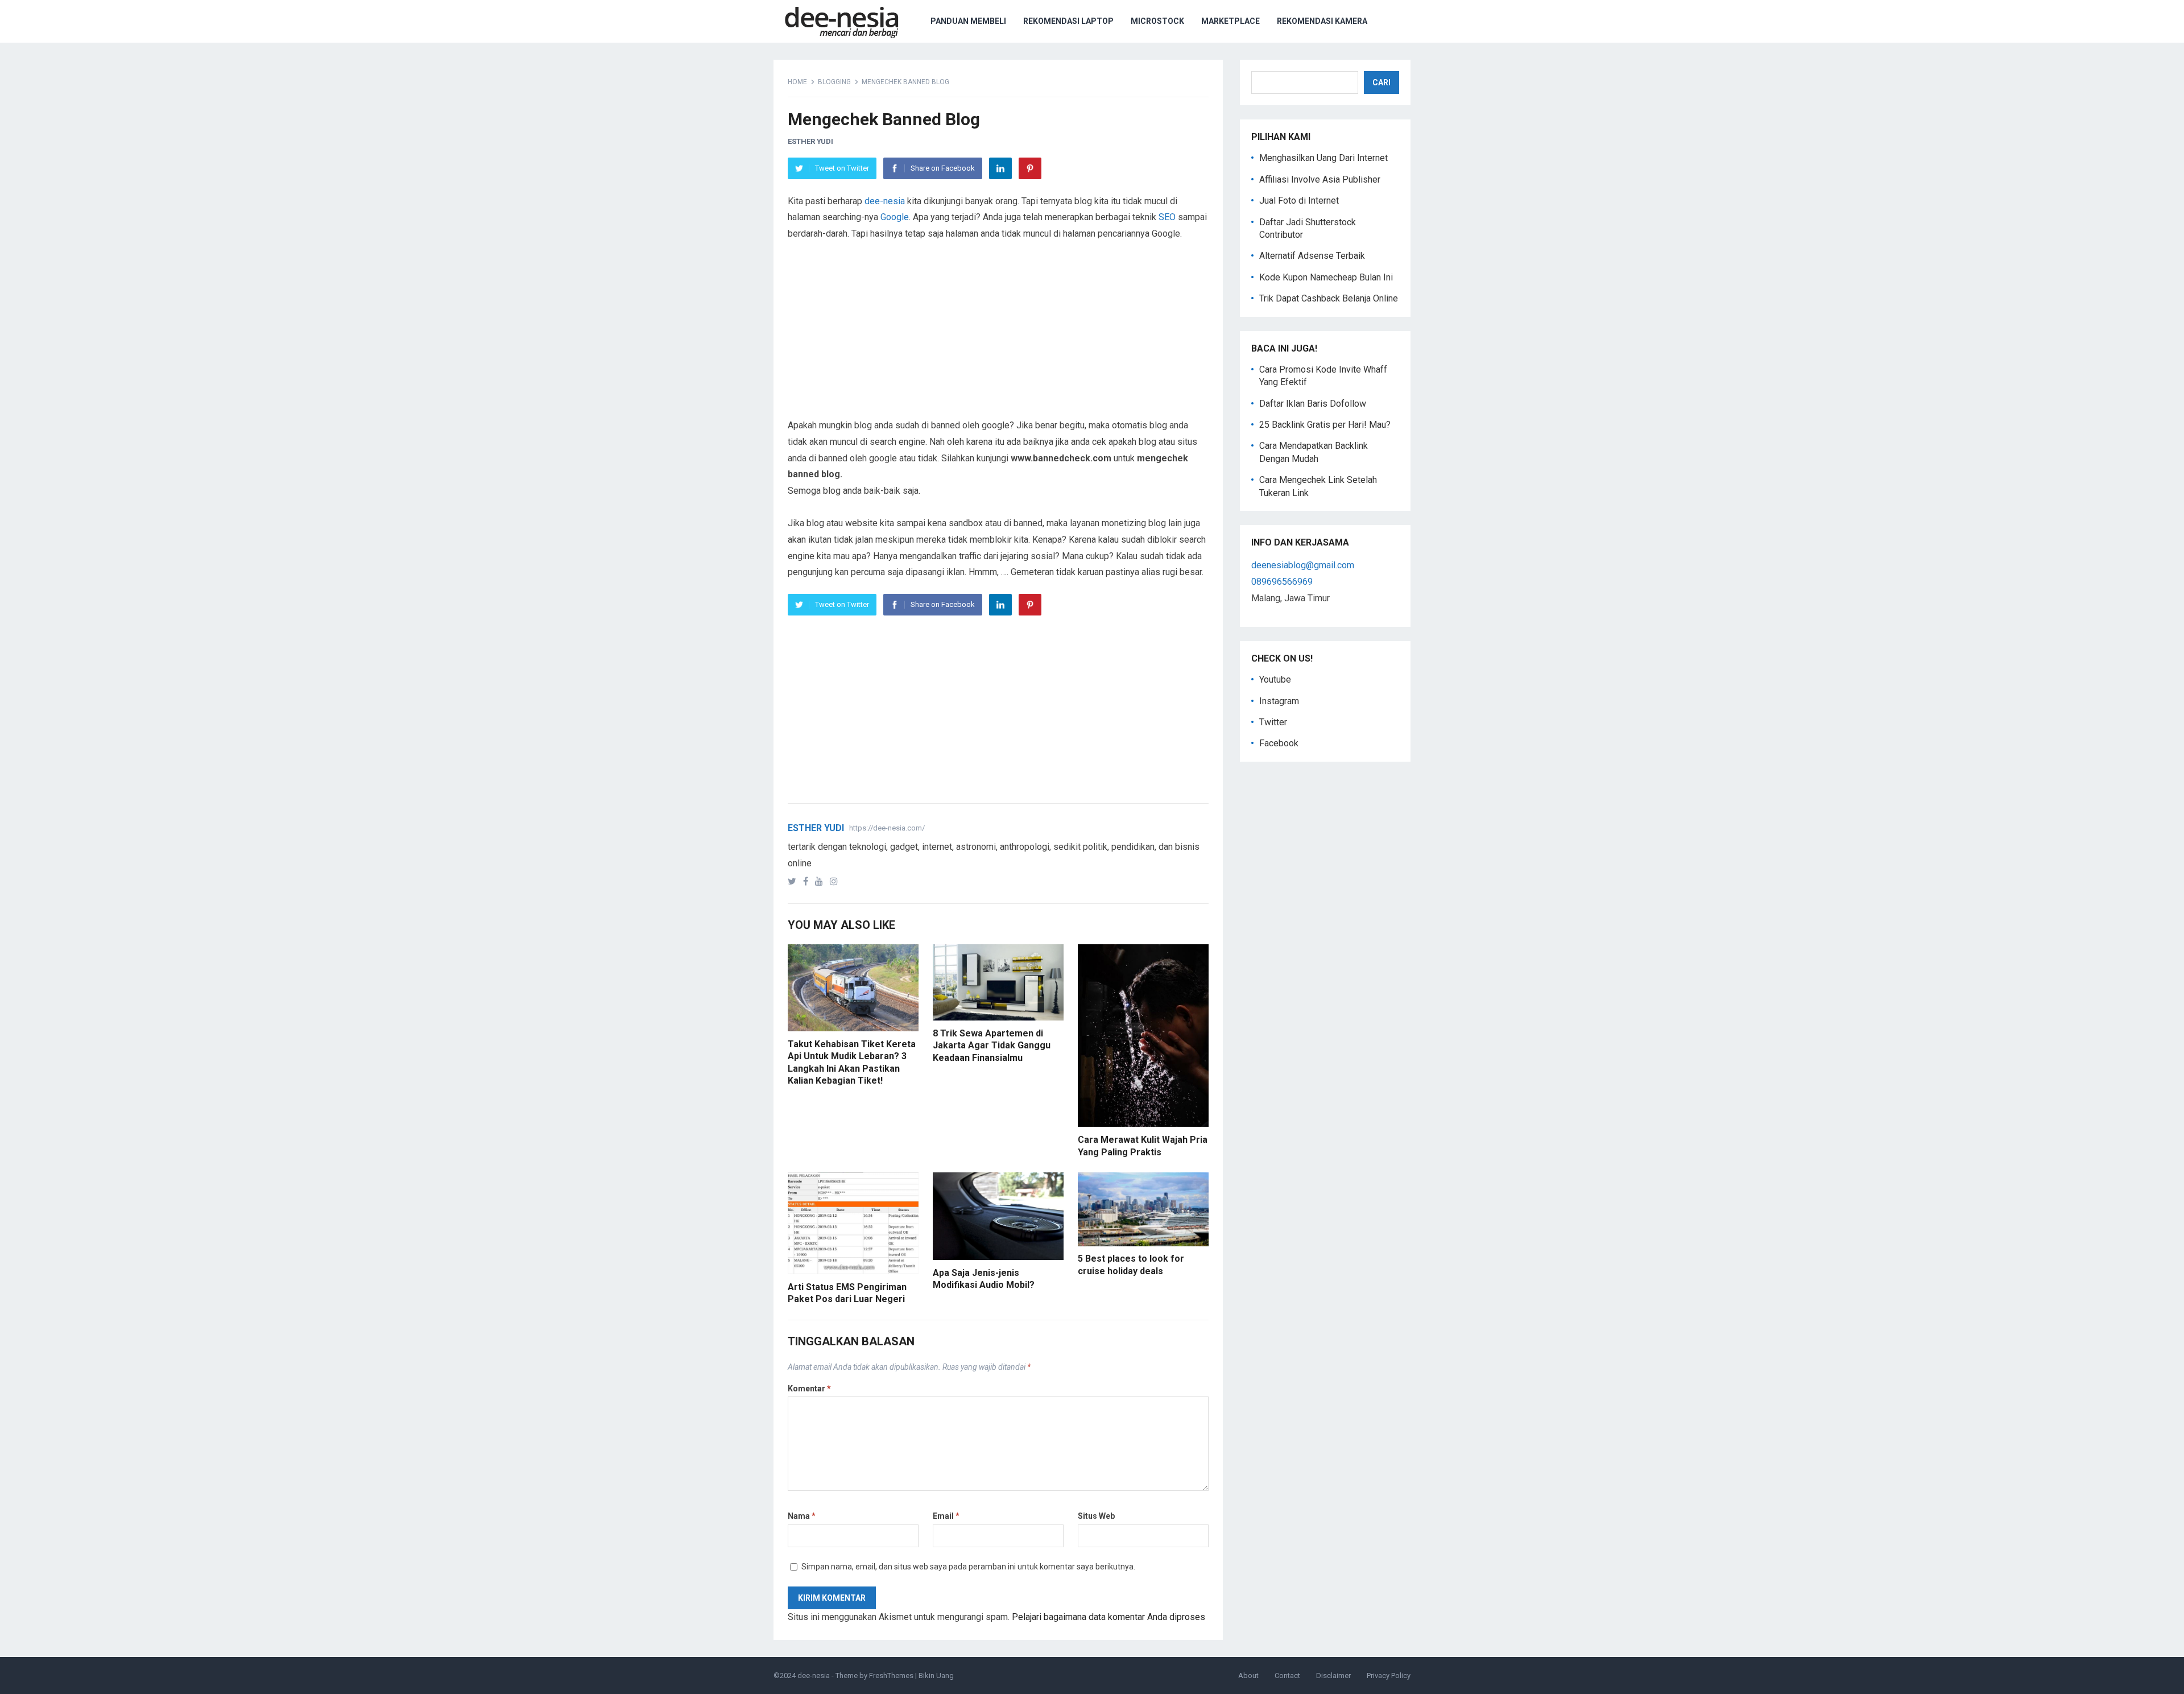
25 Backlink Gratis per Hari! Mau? (1325, 425)
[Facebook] (808, 881)
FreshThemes (891, 1676)
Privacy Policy (1389, 1676)
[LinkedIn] (1000, 168)
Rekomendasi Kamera (1322, 21)
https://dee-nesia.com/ (887, 828)
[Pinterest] (1030, 168)
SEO (1167, 217)
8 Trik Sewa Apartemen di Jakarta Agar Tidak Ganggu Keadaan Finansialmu (992, 1046)
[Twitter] (794, 881)
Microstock (1157, 21)
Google (895, 217)
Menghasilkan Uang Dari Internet (1323, 158)
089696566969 (1282, 582)
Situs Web (1096, 1516)
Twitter (1273, 722)
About (1248, 1676)
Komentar (809, 1389)
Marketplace (1230, 21)
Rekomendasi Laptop (1068, 21)
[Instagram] (836, 881)
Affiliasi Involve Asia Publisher (1320, 179)
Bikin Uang (936, 1676)
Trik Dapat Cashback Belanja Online (1329, 298)
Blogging (834, 82)
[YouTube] (821, 881)
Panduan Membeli (968, 21)
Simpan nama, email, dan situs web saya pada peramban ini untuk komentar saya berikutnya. (968, 1567)
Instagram (1279, 701)
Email (946, 1516)
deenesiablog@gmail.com (1303, 565)
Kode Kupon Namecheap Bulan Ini (1326, 277)
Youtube (1275, 679)
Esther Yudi (810, 141)
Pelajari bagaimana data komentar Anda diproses (1108, 1617)
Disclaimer (1333, 1676)
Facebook (1279, 743)
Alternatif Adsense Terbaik (1312, 256)
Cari (1381, 82)
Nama (802, 1516)
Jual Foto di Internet (1299, 201)
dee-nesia (885, 201)
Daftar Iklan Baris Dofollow (1313, 404)
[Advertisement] (998, 338)
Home (797, 82)
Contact (1287, 1676)
